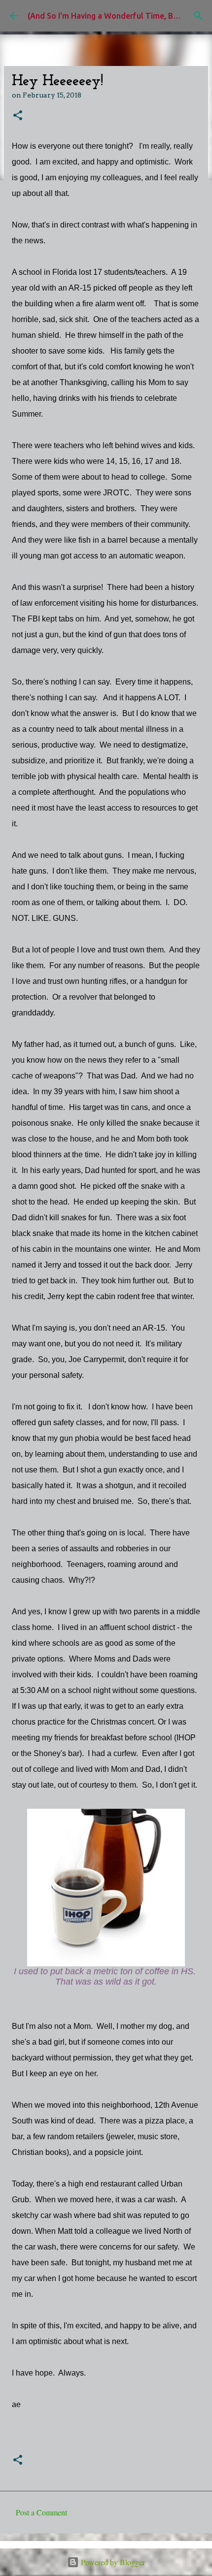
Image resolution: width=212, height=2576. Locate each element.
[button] (18, 116)
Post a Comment (41, 2512)
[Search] (198, 16)
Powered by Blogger (112, 2562)
